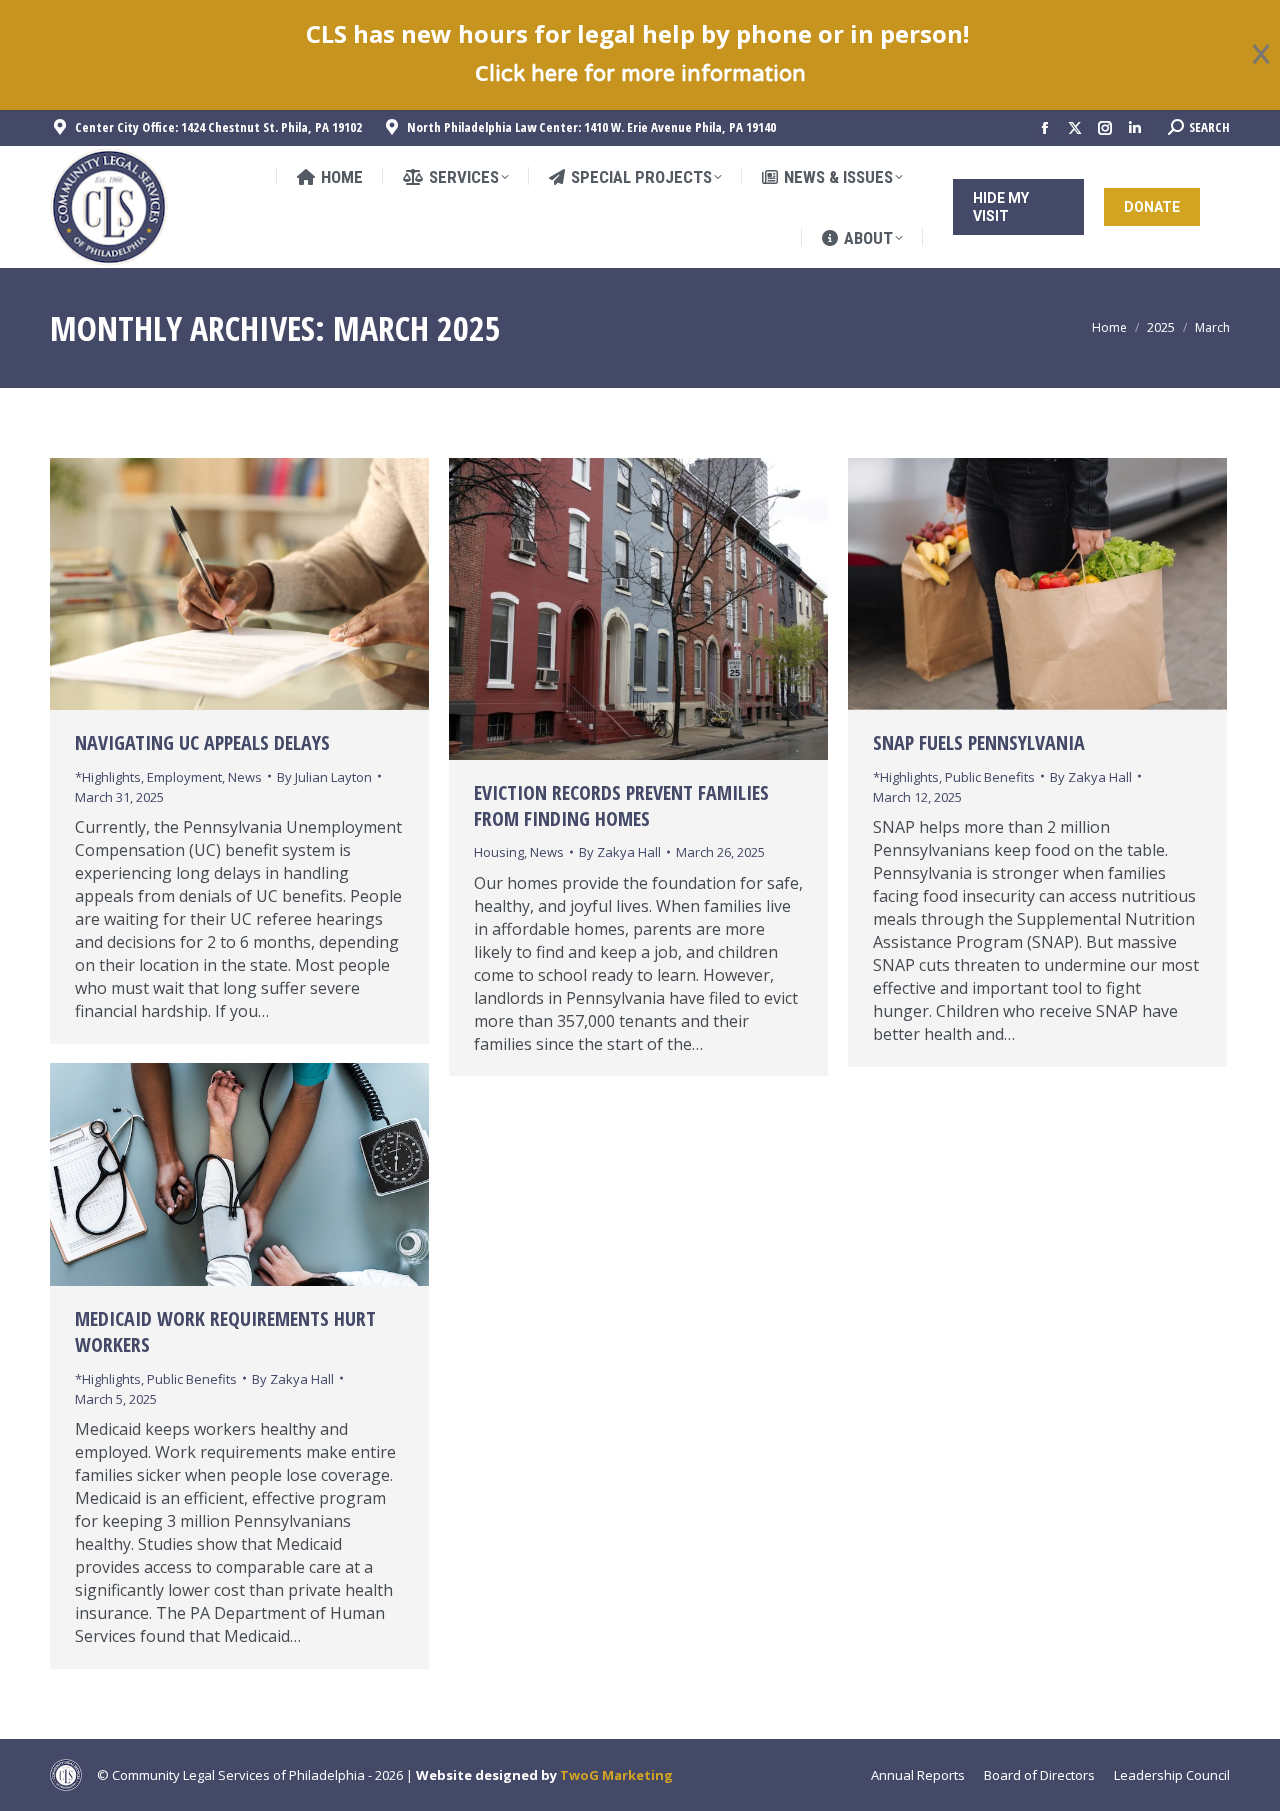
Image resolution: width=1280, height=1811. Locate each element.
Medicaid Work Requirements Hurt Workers (225, 1331)
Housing (499, 852)
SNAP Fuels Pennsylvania (979, 742)
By (324, 776)
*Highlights (108, 776)
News (245, 776)
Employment (184, 776)
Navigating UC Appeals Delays (202, 742)
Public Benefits (990, 776)
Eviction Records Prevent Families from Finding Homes (621, 805)
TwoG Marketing (616, 1775)
